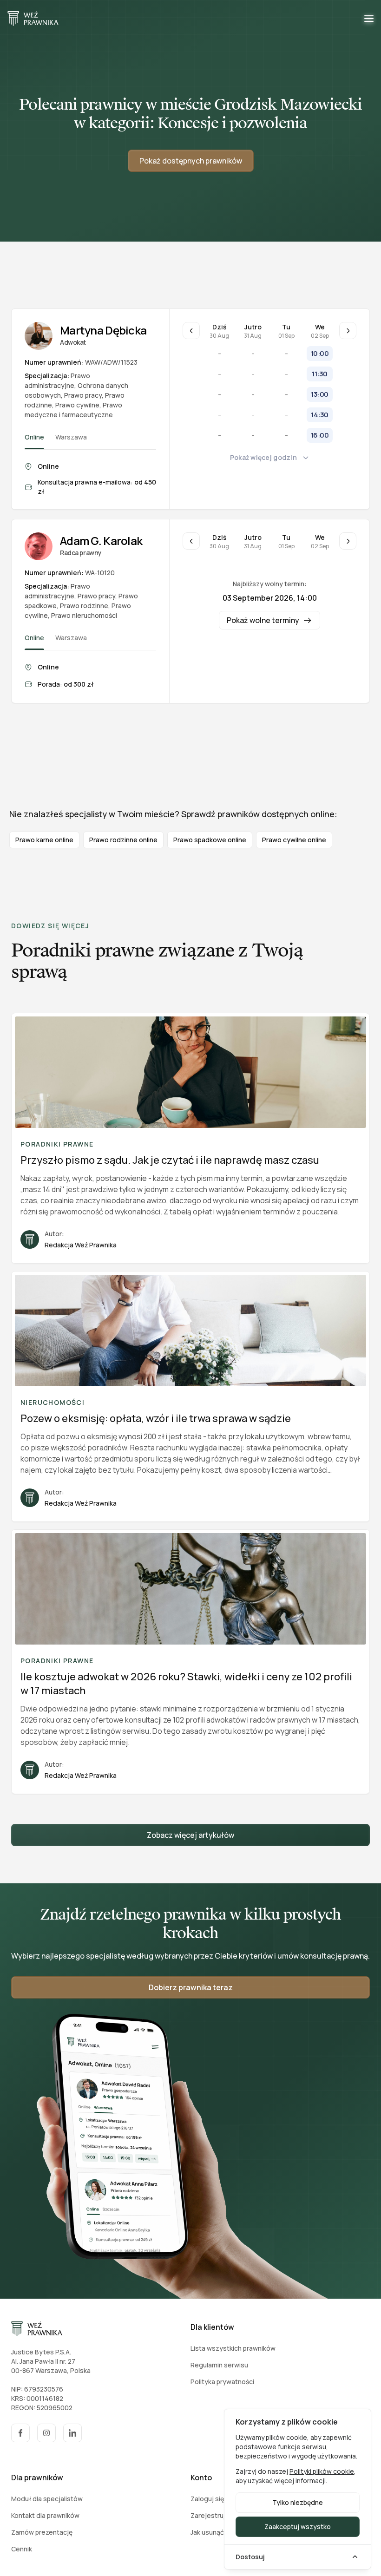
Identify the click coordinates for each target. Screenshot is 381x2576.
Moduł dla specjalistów (47, 2499)
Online (34, 437)
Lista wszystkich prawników (233, 2348)
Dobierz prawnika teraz (191, 1987)
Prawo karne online (44, 840)
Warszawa (71, 437)
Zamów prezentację (42, 2532)
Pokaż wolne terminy (263, 620)
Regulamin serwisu (219, 2365)
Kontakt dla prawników (45, 2515)
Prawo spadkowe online (210, 840)
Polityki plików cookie (322, 2471)
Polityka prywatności (222, 2382)
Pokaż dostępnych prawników (191, 161)
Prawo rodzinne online (123, 840)
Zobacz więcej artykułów (190, 1835)
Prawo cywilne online (294, 840)
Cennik (22, 2549)
